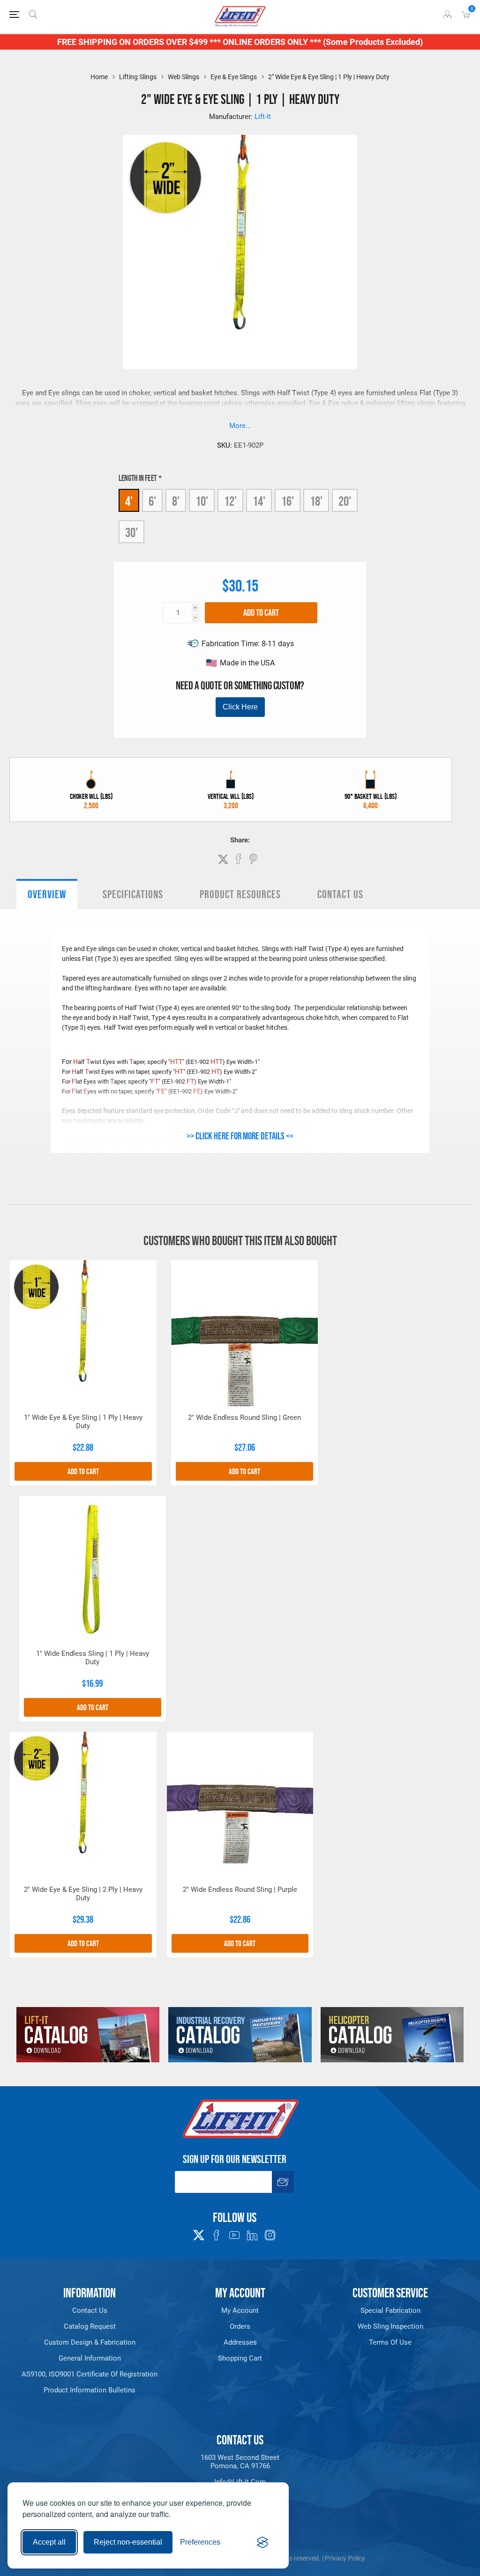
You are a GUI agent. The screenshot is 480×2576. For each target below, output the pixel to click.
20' (345, 501)
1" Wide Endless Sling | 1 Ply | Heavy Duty (93, 1658)
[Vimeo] (252, 2235)
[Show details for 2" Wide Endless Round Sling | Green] (244, 1333)
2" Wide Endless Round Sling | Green (244, 1417)
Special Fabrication (390, 2310)
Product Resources (240, 894)
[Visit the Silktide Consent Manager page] (262, 2542)
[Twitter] (199, 2232)
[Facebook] (217, 2235)
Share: (240, 840)
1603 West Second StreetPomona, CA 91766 (240, 2462)
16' (288, 501)
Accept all (49, 2542)
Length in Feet (139, 478)
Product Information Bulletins (90, 2390)
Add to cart (261, 613)
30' (131, 532)
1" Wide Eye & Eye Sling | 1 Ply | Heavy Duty (83, 1422)
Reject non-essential (128, 2542)
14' (259, 501)
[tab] (47, 894)
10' (202, 501)
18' (316, 501)
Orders (240, 2326)
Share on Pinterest (253, 859)
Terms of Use (390, 2342)
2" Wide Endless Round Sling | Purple (240, 1890)
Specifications (133, 894)
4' (129, 501)
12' (230, 501)
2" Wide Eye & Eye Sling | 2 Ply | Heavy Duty (83, 1894)
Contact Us (340, 894)
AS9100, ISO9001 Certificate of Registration (90, 2374)
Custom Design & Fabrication (90, 2342)
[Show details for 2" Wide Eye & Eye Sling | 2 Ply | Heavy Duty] (83, 1805)
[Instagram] (270, 2235)
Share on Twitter (223, 859)
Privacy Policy (345, 2558)
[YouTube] (234, 2235)
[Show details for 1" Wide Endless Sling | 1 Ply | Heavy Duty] (93, 1569)
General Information (90, 2358)
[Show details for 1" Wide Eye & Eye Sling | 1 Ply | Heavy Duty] (83, 1333)
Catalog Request (90, 2326)
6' (152, 501)
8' (176, 501)
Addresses (240, 2342)
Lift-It (263, 117)
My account (240, 2310)
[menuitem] (90, 2310)
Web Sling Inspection (390, 2326)
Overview (47, 894)
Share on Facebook (239, 859)
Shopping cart (240, 2358)
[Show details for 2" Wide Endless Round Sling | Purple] (240, 1805)
